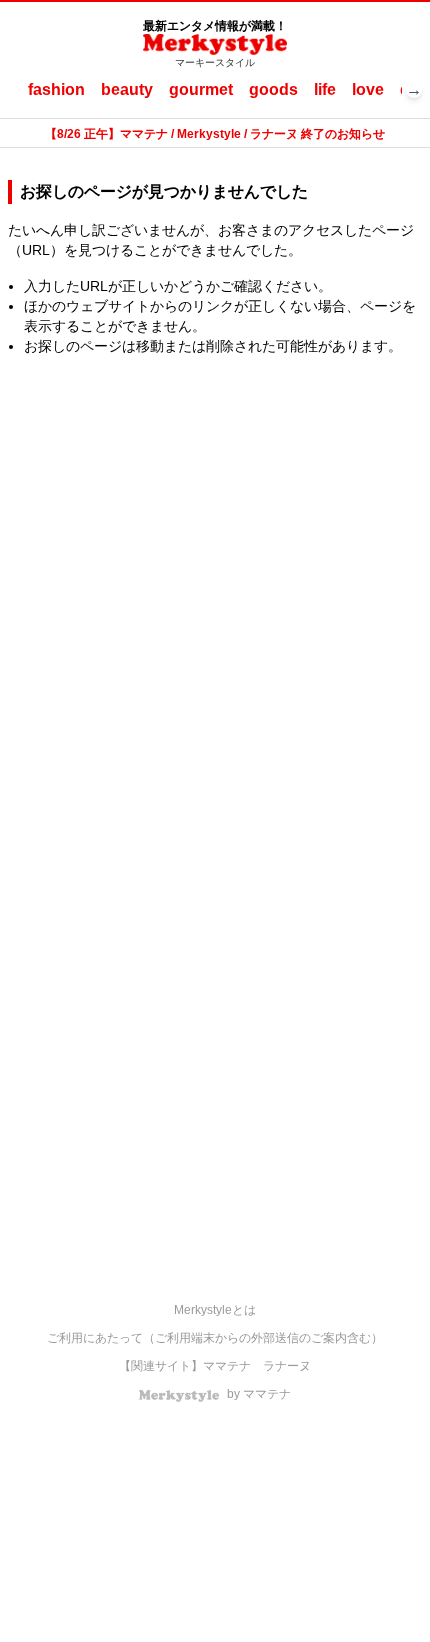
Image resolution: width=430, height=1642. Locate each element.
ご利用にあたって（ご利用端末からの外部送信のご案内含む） (215, 1338)
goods (273, 89)
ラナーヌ (287, 1366)
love (368, 89)
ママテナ (227, 1366)
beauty (127, 89)
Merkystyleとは (215, 1310)
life (325, 89)
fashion (56, 89)
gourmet (201, 89)
